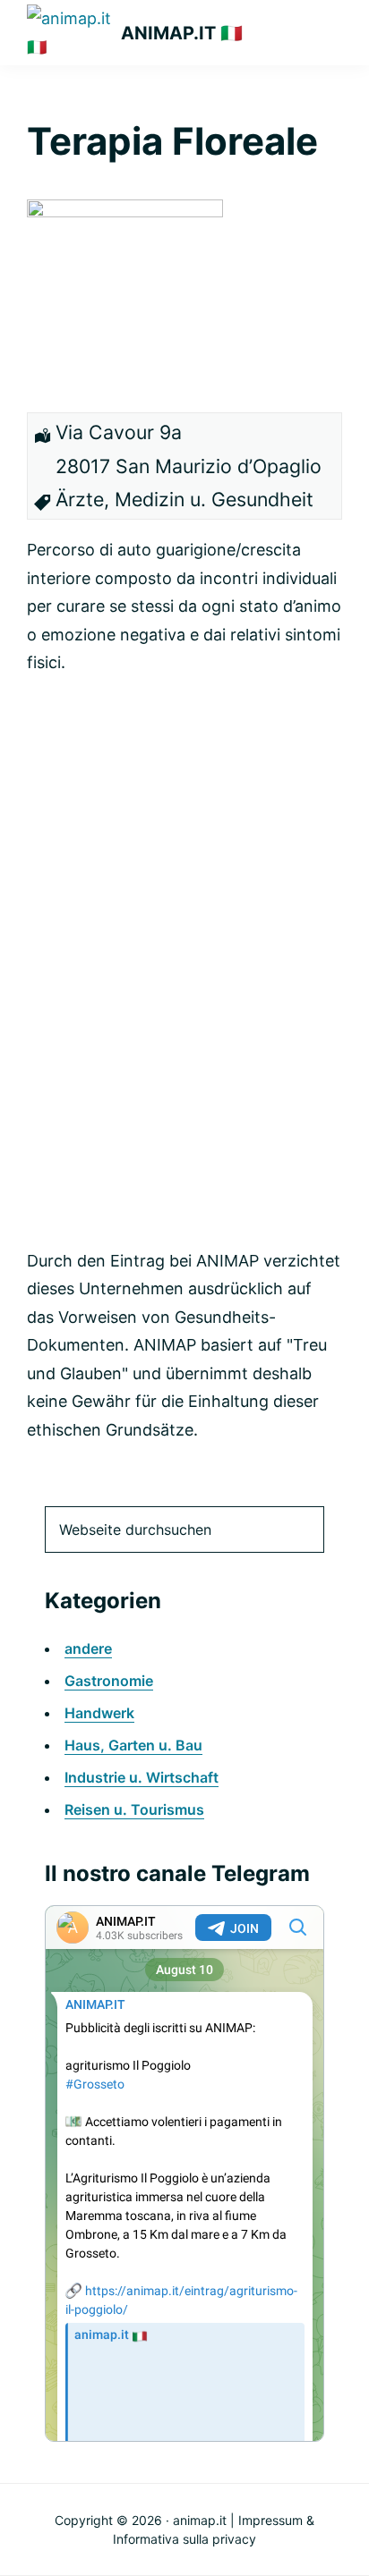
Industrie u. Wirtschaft (142, 1777)
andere (88, 1648)
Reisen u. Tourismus (134, 1809)
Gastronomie (109, 1681)
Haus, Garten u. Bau (133, 1745)
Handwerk (99, 1713)
